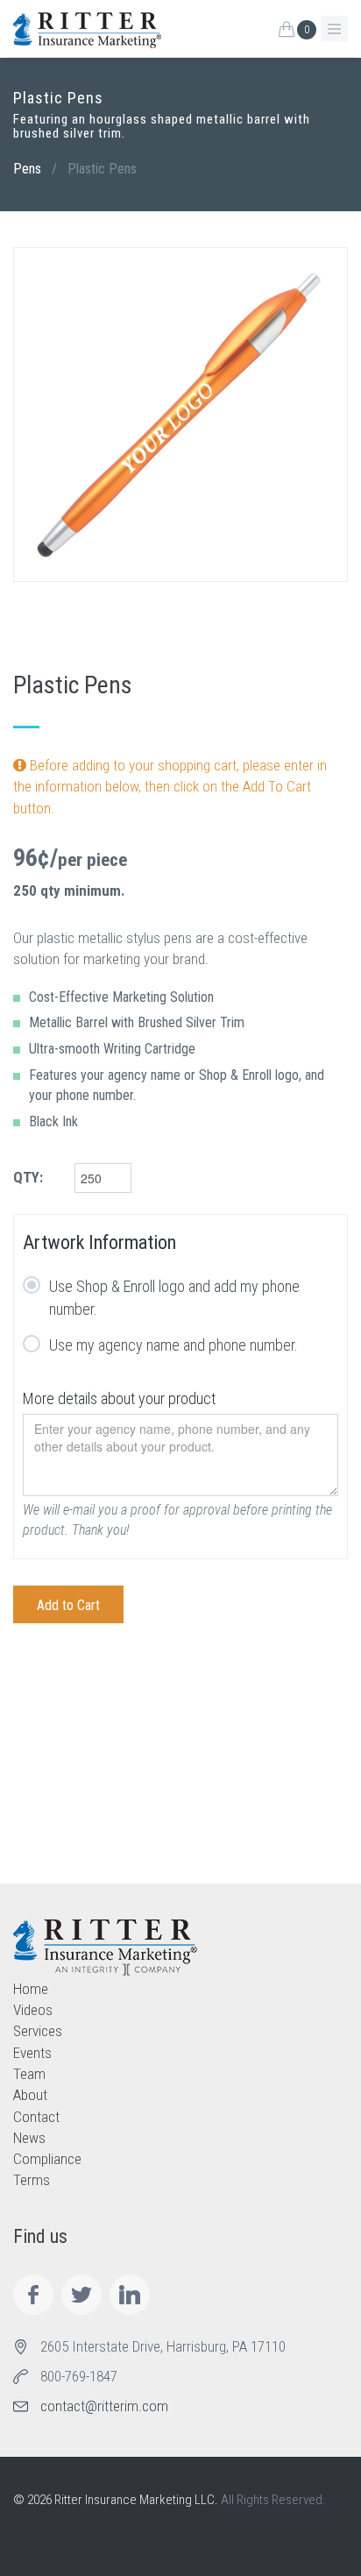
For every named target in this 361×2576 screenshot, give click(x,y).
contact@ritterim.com (104, 2406)
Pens (27, 169)
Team (29, 2074)
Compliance (47, 2159)
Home (31, 1989)
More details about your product (119, 1398)
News (29, 2138)
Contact (36, 2117)
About (30, 2095)
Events (32, 2053)
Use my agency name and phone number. (173, 1345)
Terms (32, 2180)
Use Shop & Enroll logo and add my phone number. (174, 1298)
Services (38, 2031)
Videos (33, 2010)
